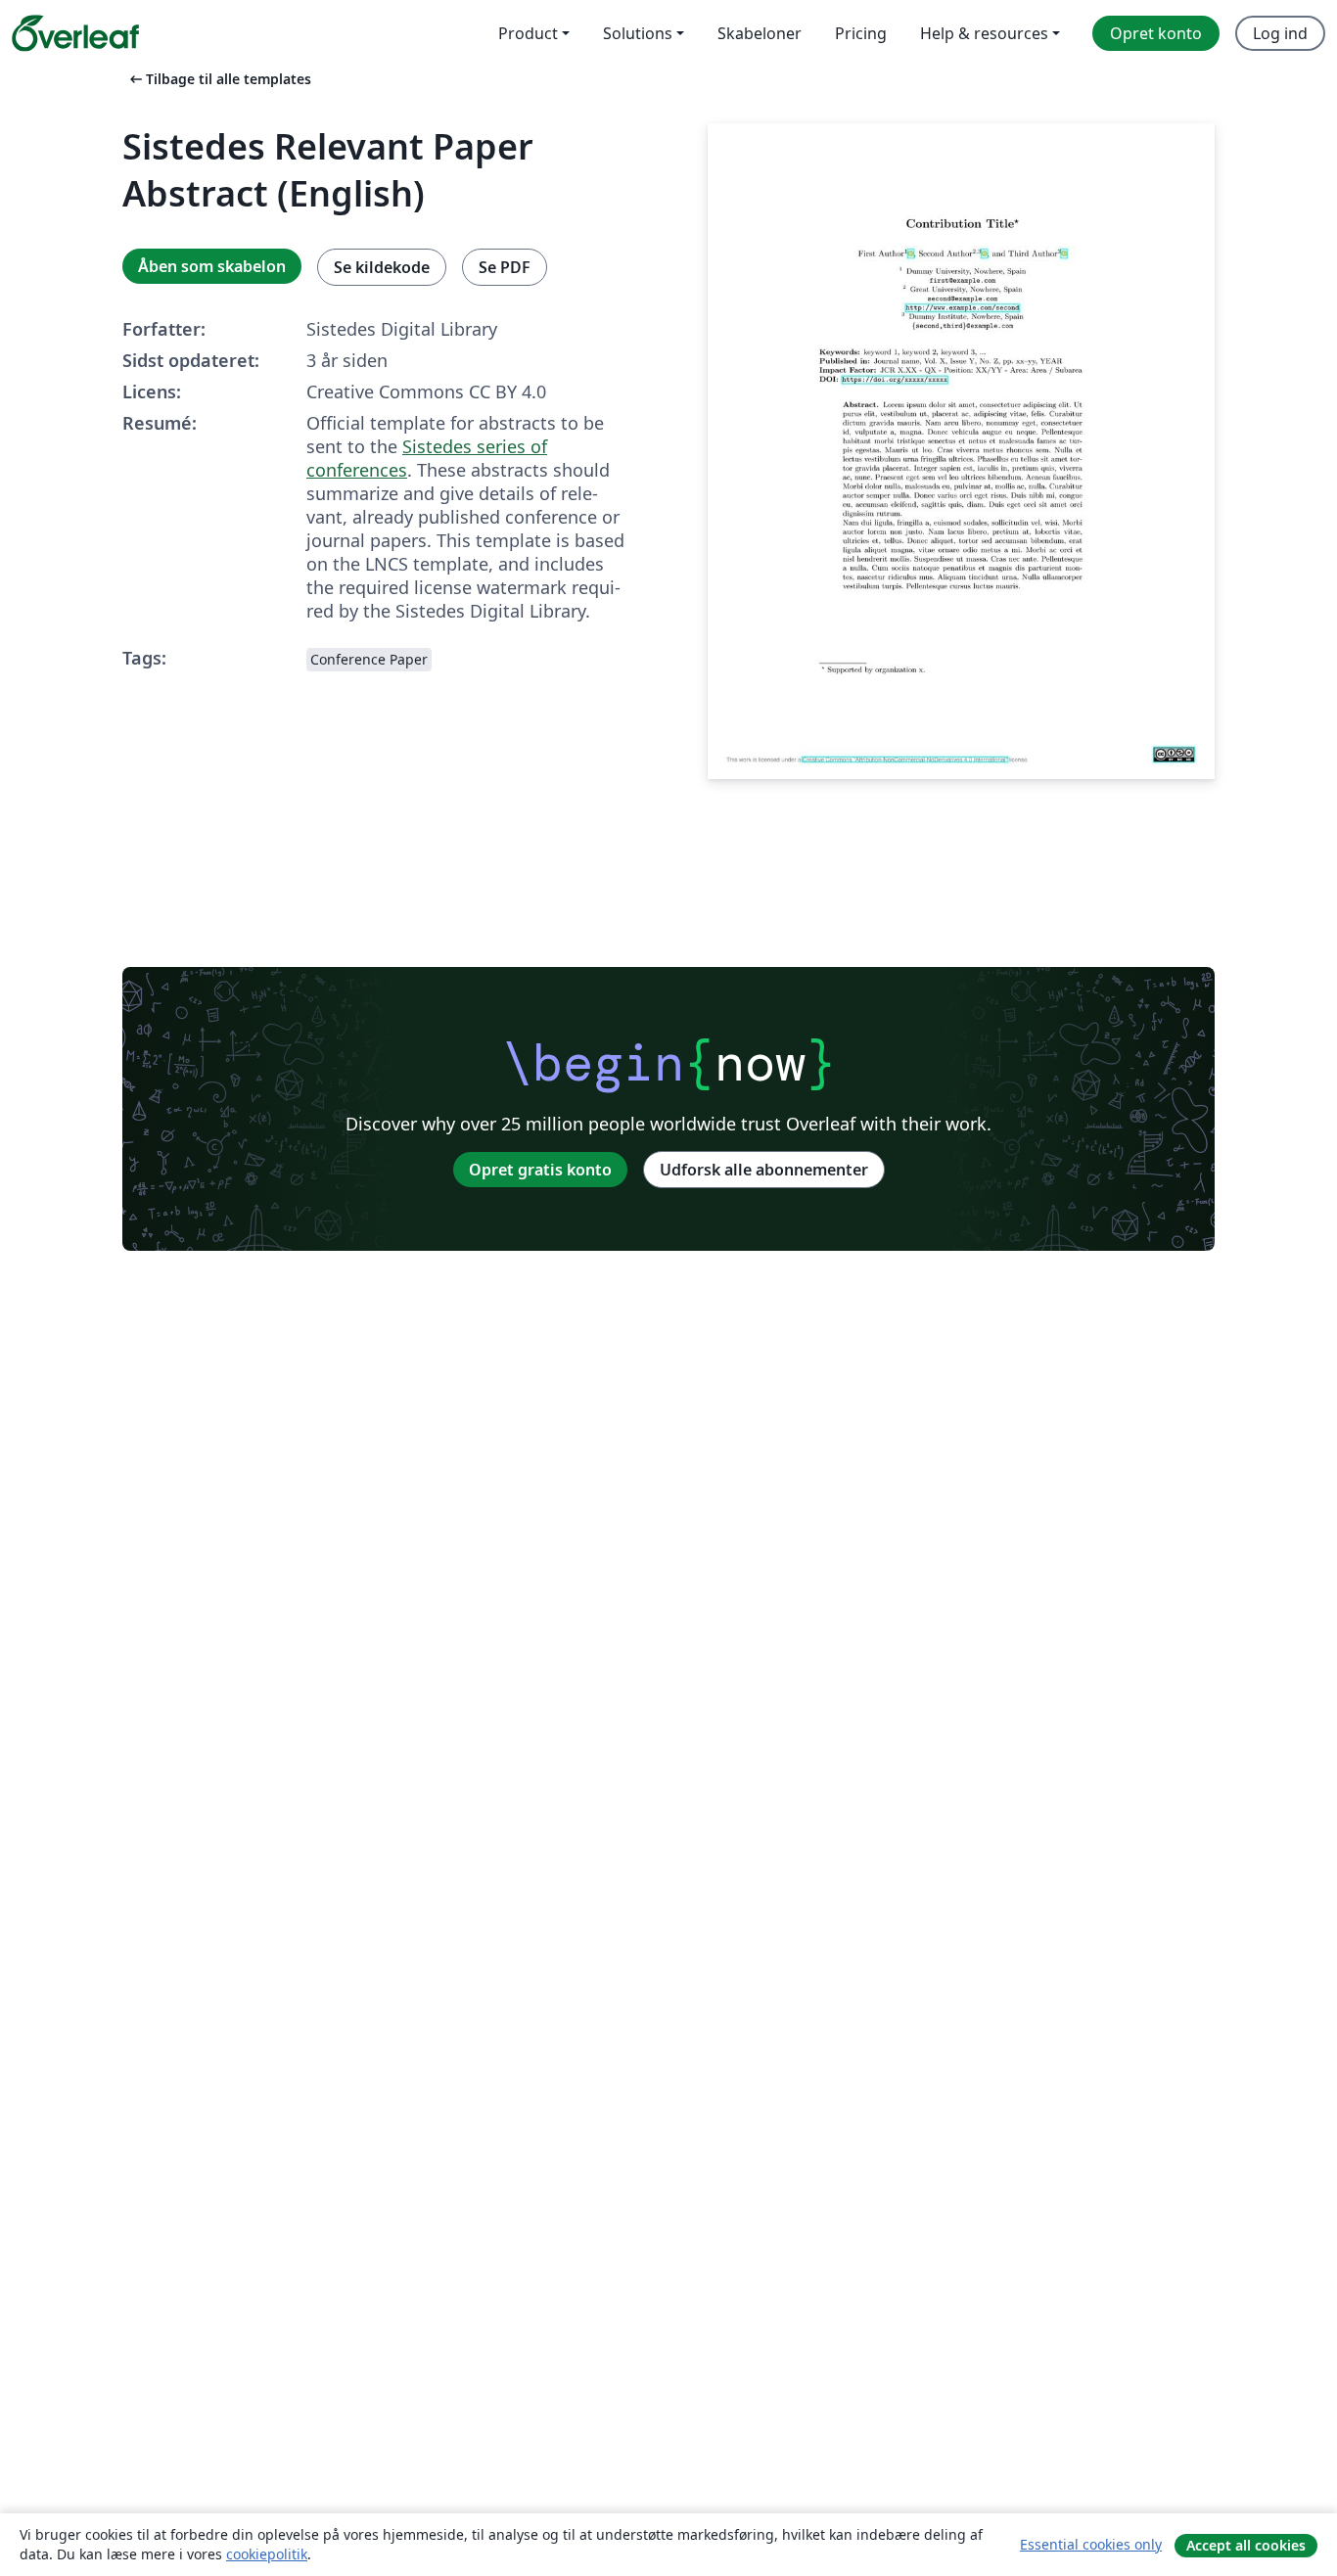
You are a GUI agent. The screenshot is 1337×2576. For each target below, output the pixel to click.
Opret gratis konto (540, 1170)
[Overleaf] (75, 33)
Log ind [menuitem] (1280, 33)
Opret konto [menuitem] (1156, 33)
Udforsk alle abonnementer (764, 1170)
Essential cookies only (1091, 2544)
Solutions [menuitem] (638, 33)
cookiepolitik (267, 2554)
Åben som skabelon (212, 266)
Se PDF (505, 267)
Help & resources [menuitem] (984, 33)
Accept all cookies (1246, 2545)
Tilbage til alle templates (219, 79)
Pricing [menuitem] (861, 33)
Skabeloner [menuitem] (760, 33)
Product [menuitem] (528, 33)
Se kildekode (382, 267)
